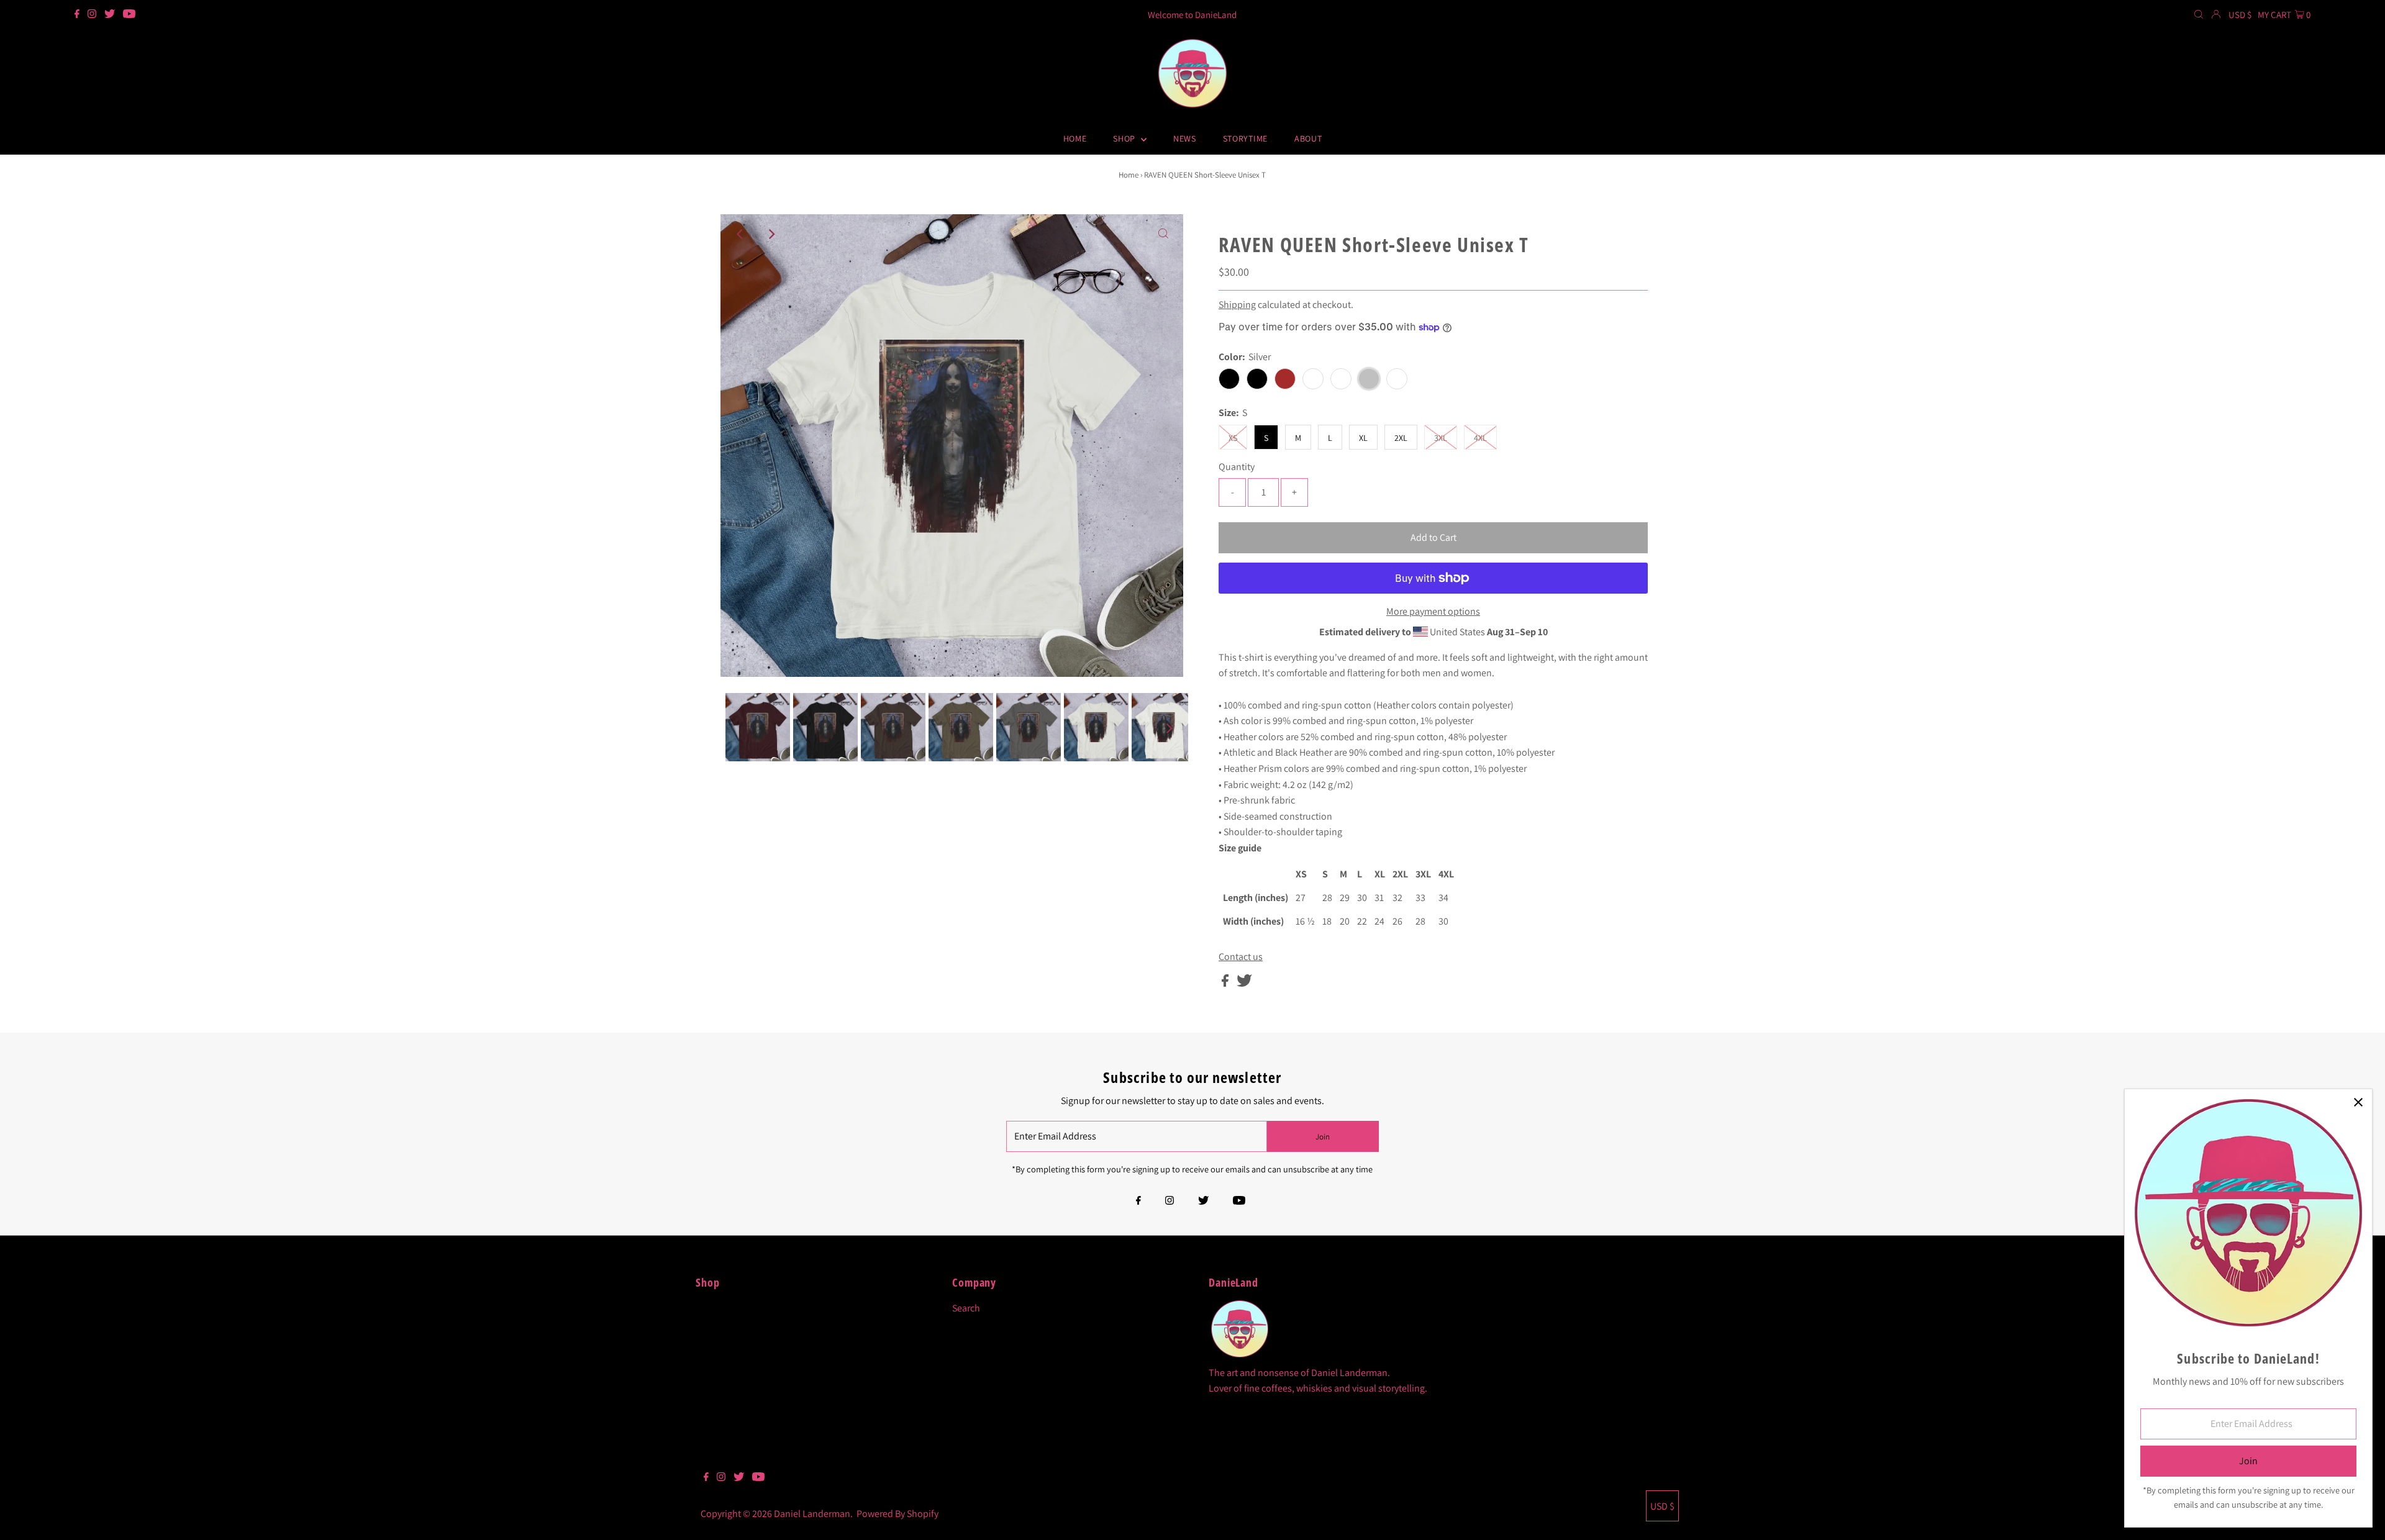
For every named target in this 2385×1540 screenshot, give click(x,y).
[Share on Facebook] (1226, 983)
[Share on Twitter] (1244, 983)
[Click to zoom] (1163, 234)
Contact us (1241, 957)
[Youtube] (129, 15)
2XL (1401, 438)
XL (1363, 438)
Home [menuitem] (1075, 138)
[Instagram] (92, 15)
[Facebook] (77, 15)
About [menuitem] (1308, 138)
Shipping (1237, 305)
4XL (1480, 438)
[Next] (771, 234)
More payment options (1433, 611)
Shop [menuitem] (1125, 138)
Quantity (1237, 467)
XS (1233, 438)
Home (1129, 175)
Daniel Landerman (812, 1514)
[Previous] (740, 234)
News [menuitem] (1185, 138)
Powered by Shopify (897, 1514)
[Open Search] (2199, 15)
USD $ (2240, 15)
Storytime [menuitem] (1245, 138)
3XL (1441, 438)
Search (966, 1308)
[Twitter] (110, 15)
